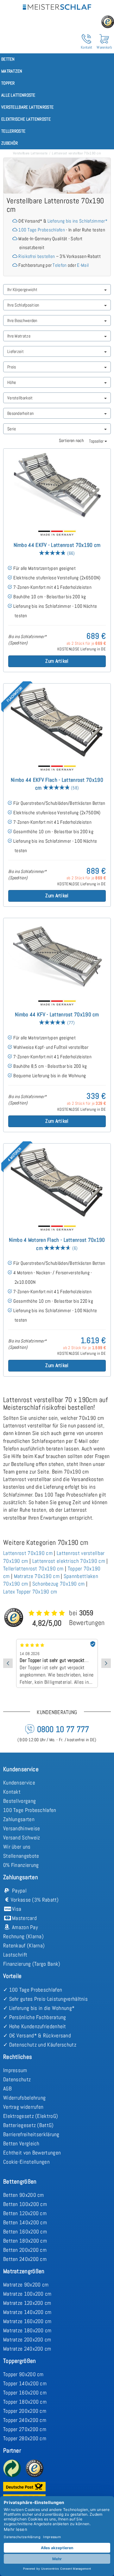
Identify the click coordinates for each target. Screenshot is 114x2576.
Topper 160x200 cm (25, 2393)
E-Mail (83, 265)
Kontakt (12, 1792)
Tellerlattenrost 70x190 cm (33, 1569)
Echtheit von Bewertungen (32, 2153)
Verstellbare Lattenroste (30, 153)
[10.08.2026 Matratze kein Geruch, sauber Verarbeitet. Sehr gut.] (57, 1641)
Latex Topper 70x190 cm (30, 1592)
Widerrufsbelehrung (24, 2098)
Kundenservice (19, 1783)
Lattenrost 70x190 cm (28, 1553)
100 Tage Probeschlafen (42, 230)
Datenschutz (17, 2079)
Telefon (60, 265)
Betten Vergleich (21, 2143)
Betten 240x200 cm (25, 2259)
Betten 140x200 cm (25, 2222)
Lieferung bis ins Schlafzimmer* (77, 221)
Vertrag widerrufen (23, 2107)
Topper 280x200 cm (25, 2438)
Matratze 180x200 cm (27, 2330)
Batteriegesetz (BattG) (28, 2125)
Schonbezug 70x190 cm (59, 1584)
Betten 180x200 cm (25, 2241)
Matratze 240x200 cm (27, 2349)
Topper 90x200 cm (23, 2374)
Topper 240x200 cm (25, 2420)
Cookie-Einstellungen (26, 2162)
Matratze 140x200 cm (27, 2312)
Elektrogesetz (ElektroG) (31, 2116)
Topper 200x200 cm (25, 2411)
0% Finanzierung (21, 1865)
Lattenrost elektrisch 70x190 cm (69, 1561)
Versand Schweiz (22, 1838)
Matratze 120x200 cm (27, 2303)
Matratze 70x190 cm (37, 1576)
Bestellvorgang (19, 1801)
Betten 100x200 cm (25, 2204)
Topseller (97, 441)
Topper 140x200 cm (25, 2383)
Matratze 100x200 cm (27, 2294)
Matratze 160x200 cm (27, 2321)
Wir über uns (17, 1847)
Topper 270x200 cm (25, 2429)
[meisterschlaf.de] (57, 6)
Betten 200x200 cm (25, 2250)
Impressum (15, 2070)
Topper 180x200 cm (25, 2402)
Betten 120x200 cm (25, 2213)
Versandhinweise (22, 1828)
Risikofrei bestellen (37, 256)
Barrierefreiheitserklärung (31, 2134)
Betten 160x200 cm (25, 2232)
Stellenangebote (21, 1856)
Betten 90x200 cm (24, 2195)
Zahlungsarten (19, 1819)
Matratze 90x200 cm (26, 2285)
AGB (7, 2089)
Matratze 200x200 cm (27, 2340)
